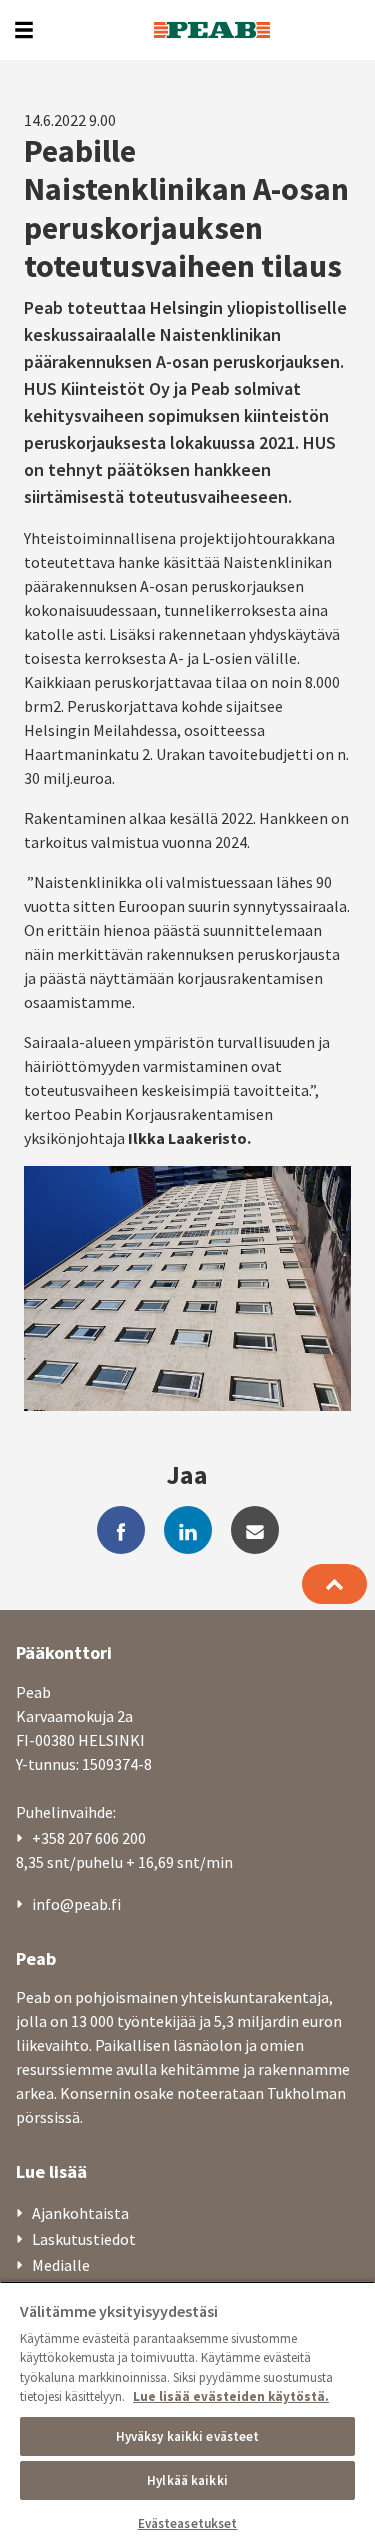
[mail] (255, 1530)
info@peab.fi (76, 1904)
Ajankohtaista (80, 2213)
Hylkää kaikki (187, 2480)
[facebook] (121, 1530)
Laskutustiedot (84, 2239)
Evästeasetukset (188, 2523)
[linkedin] (188, 1530)
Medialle (61, 2265)
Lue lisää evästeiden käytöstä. (231, 2396)
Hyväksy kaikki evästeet (188, 2436)
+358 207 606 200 (89, 1838)
